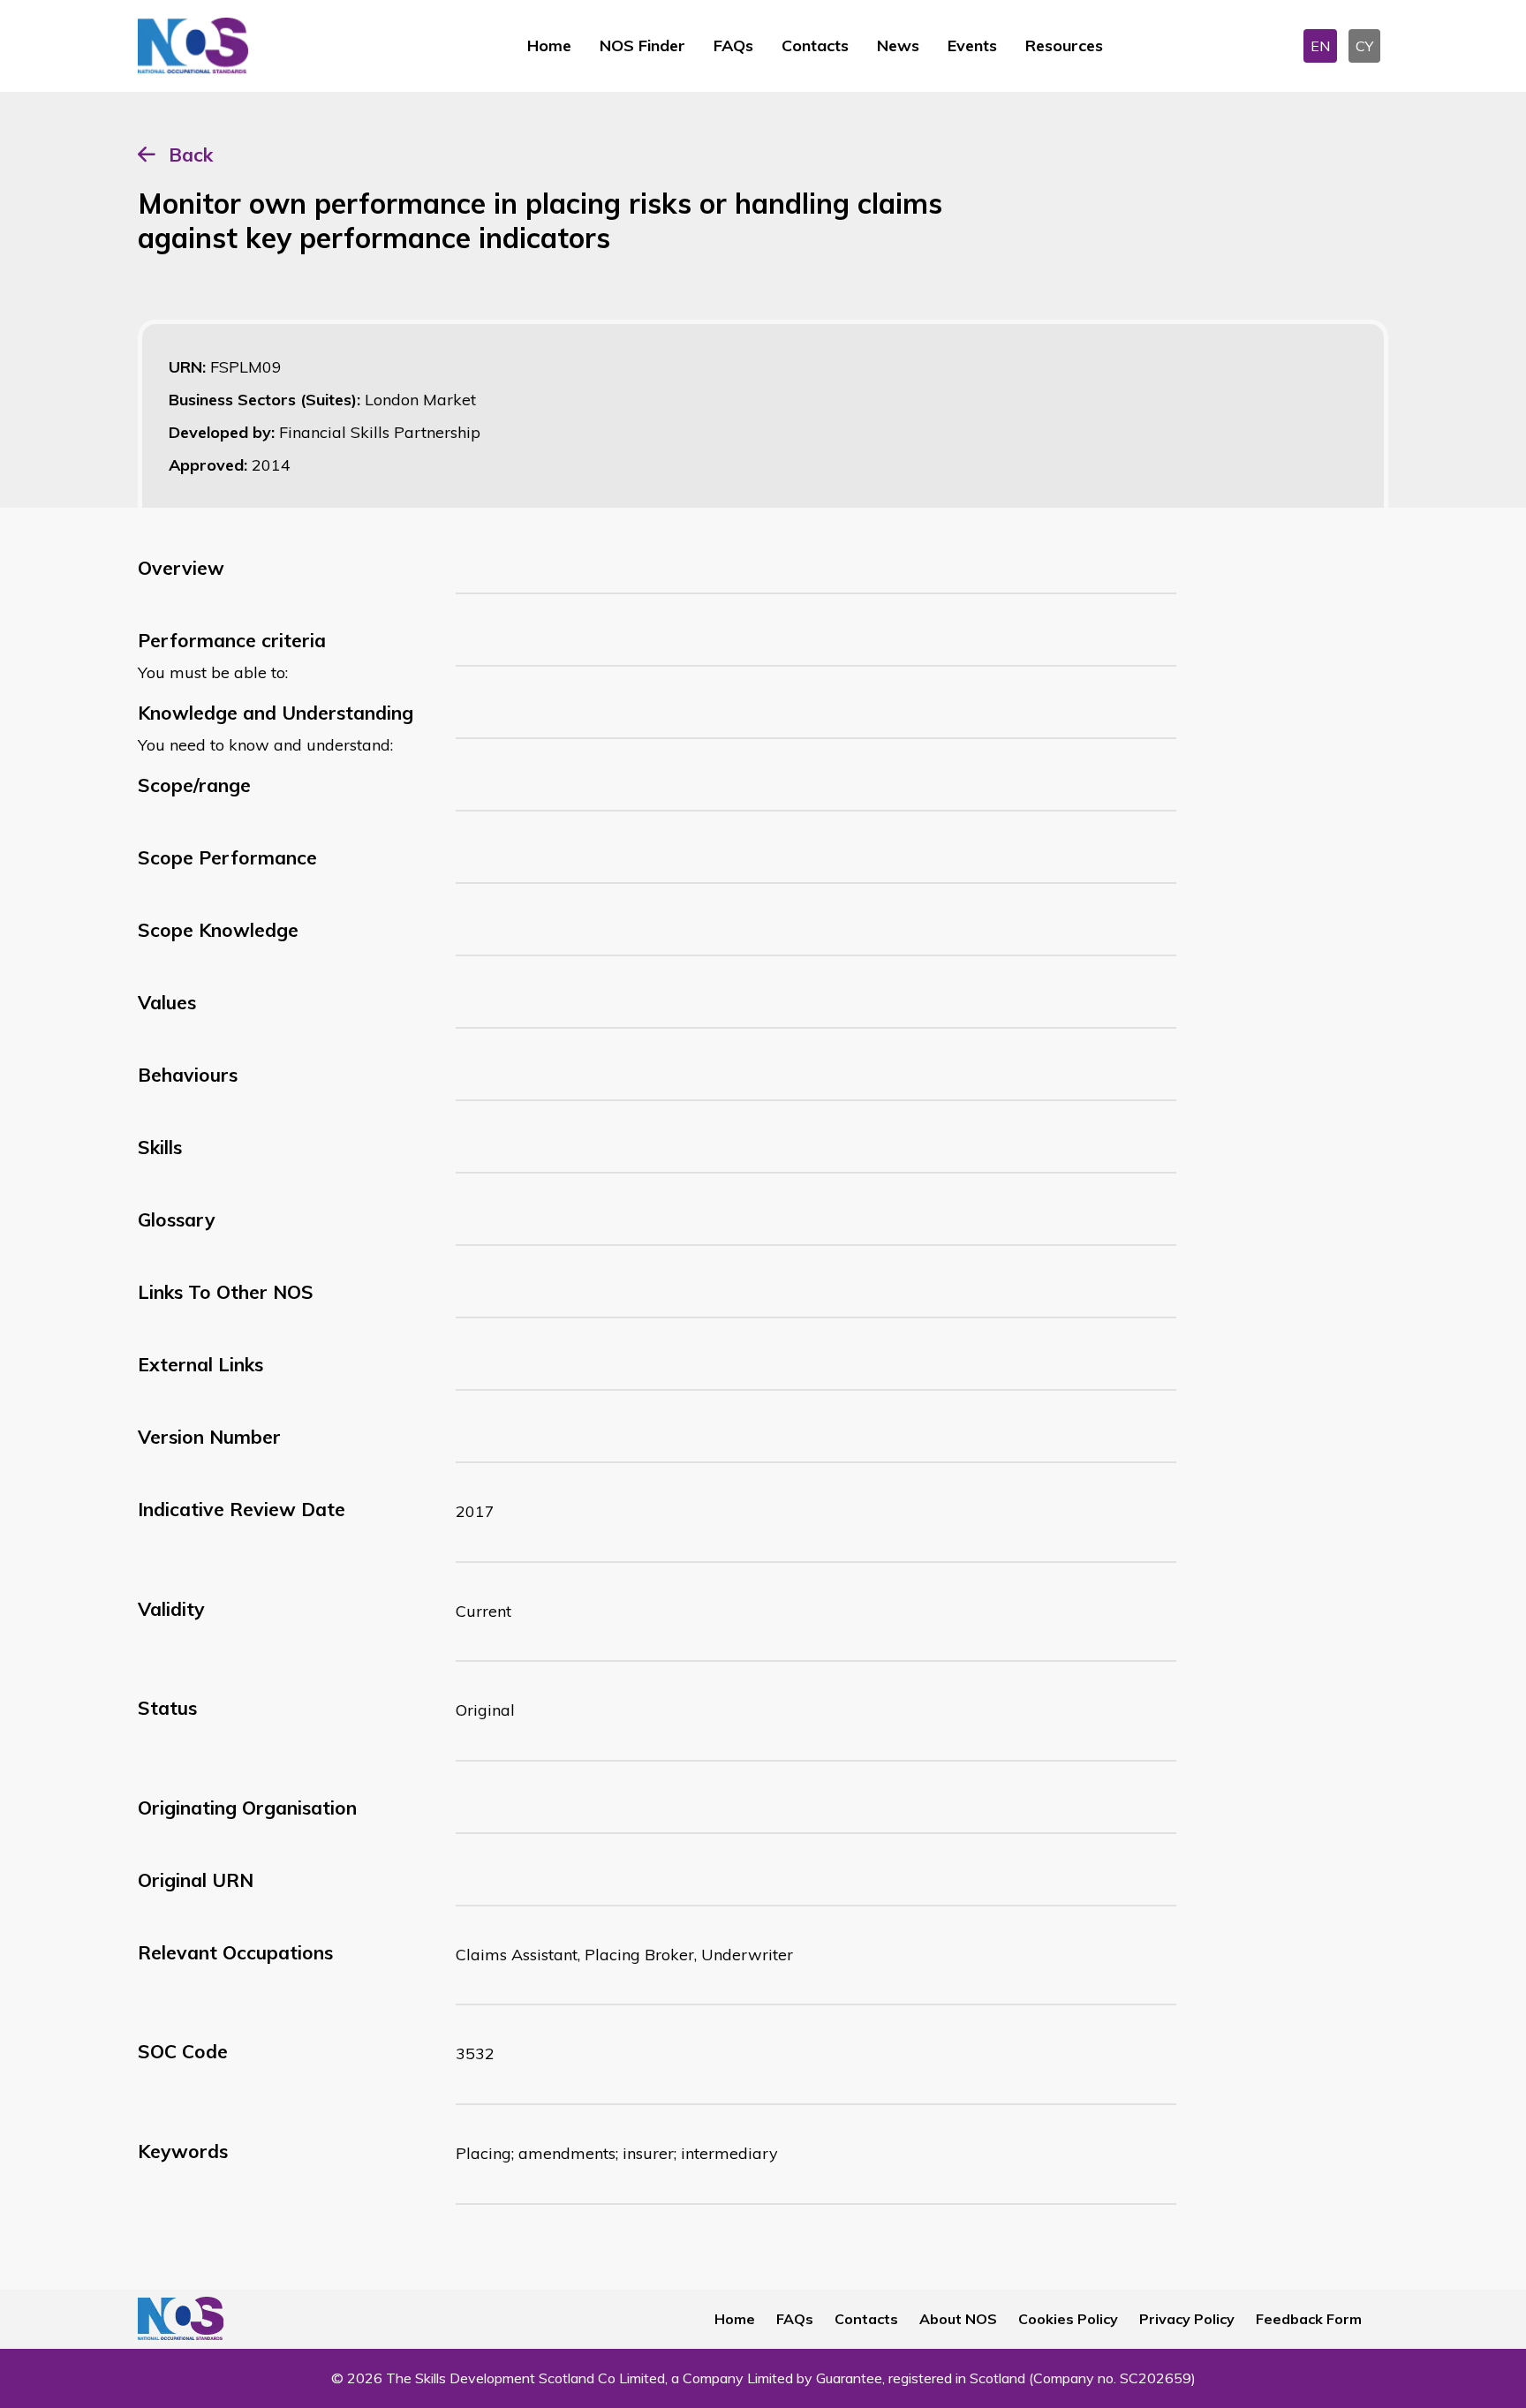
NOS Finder (642, 45)
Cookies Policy (1068, 2319)
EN (1320, 46)
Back (191, 155)
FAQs (733, 45)
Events (972, 45)
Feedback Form (1309, 2319)
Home (549, 45)
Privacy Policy (1187, 2319)
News (898, 45)
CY (1364, 46)
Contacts (815, 45)
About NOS (958, 2319)
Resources (1064, 45)
